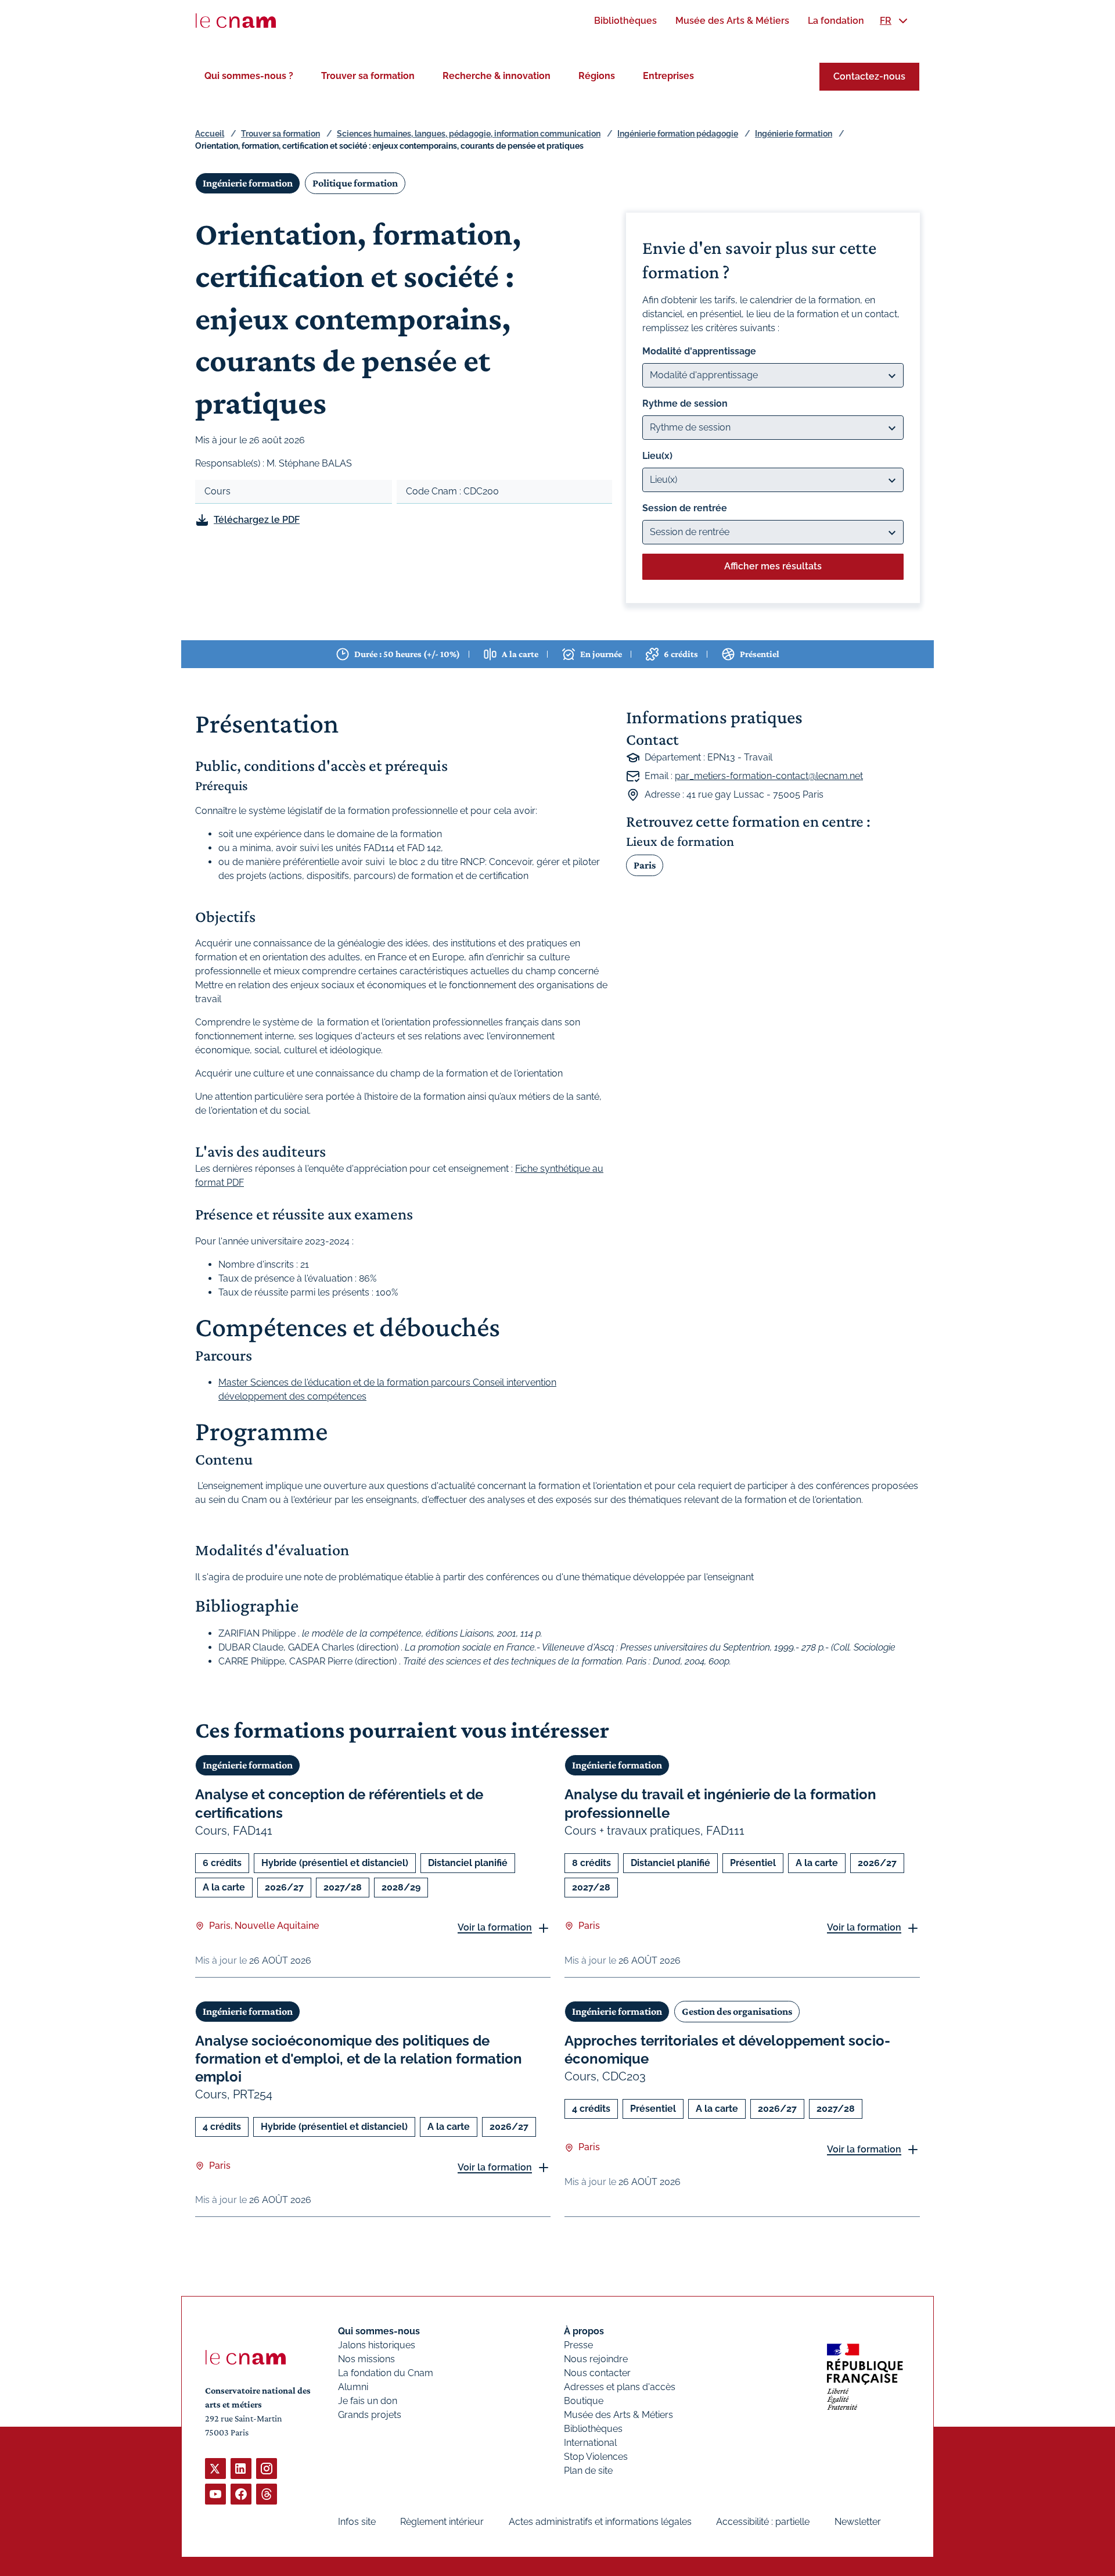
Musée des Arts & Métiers (618, 2415)
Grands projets (370, 2415)
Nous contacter (597, 2373)
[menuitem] (625, 21)
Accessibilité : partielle (763, 2522)
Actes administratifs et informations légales (600, 2522)
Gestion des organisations (737, 2011)
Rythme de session (685, 403)
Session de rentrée (685, 508)
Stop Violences (596, 2457)
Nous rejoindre (596, 2359)
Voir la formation (495, 1927)
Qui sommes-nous (379, 2331)
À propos (584, 2331)
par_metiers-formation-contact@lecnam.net (769, 776)
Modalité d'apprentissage (699, 351)
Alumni (353, 2387)
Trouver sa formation (368, 76)
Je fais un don (368, 2401)
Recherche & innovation (497, 76)
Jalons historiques (377, 2345)
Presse (578, 2345)
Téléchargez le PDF (257, 520)
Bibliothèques (593, 2429)
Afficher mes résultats (773, 566)
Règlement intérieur (442, 2522)
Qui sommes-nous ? (249, 76)
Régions (597, 76)
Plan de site (588, 2471)
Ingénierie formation (794, 134)
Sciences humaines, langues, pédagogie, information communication (469, 134)
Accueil (210, 134)
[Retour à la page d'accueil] (236, 21)
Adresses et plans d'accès (620, 2387)
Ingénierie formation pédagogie (678, 134)
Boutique (584, 2401)
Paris (645, 865)
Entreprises (668, 76)
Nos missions (366, 2359)
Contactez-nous (869, 76)
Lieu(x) (657, 456)
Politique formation (355, 183)
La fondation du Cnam (386, 2373)
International (590, 2443)
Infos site (357, 2522)
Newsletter (858, 2522)
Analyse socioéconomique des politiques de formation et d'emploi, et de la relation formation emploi (359, 2059)
